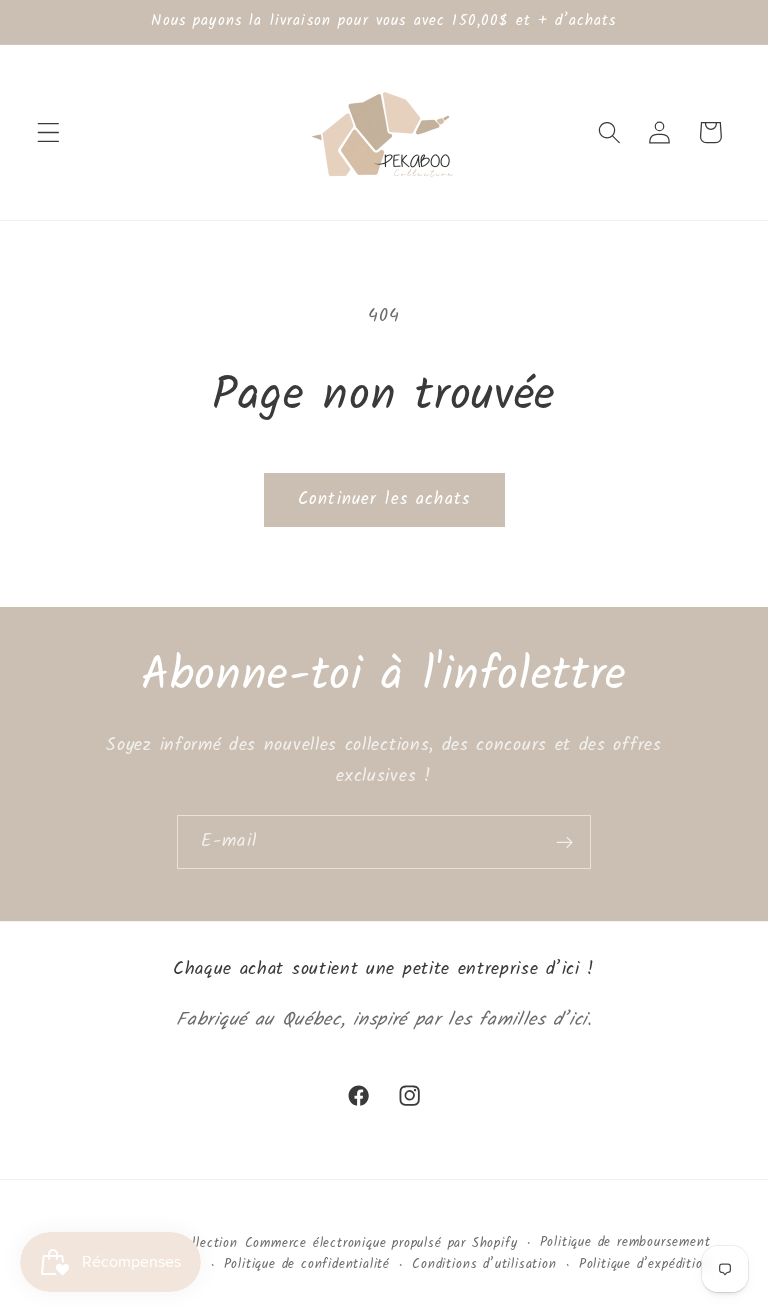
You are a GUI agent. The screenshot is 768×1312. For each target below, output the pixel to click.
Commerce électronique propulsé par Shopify (381, 1244)
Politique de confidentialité (307, 1265)
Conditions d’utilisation (484, 1265)
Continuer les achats (384, 499)
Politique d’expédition (645, 1265)
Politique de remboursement (625, 1243)
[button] (48, 132)
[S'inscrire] (564, 842)
